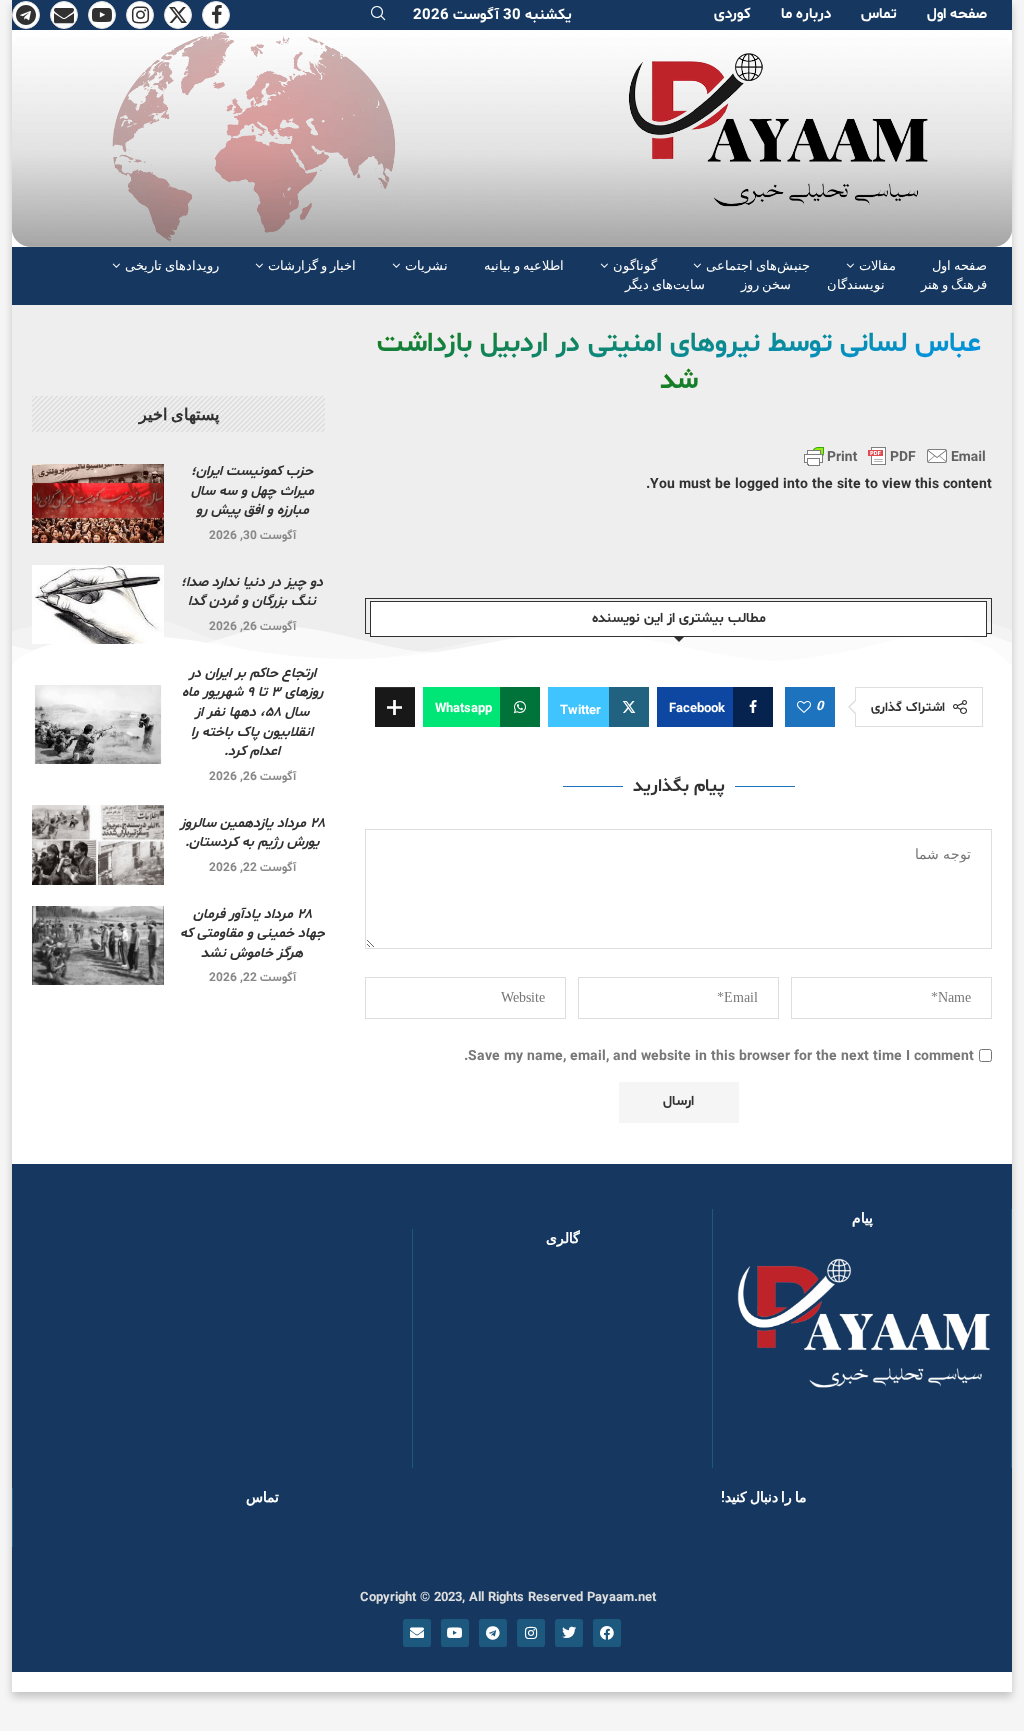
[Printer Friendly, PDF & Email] (895, 456)
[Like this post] (804, 708)
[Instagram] (140, 15)
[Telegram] (26, 15)
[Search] (378, 15)
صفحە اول (957, 14)
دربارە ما (806, 14)
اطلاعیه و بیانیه (524, 265)
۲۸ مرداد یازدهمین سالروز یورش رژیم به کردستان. (252, 833)
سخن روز (766, 284)
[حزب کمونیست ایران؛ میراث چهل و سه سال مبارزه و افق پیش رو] (98, 503)
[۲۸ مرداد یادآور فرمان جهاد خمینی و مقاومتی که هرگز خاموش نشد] (98, 945)
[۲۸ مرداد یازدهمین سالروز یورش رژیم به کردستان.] (98, 844)
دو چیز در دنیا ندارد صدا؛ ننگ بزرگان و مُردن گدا (252, 592)
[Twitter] (178, 15)
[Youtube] (102, 15)
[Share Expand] (395, 707)
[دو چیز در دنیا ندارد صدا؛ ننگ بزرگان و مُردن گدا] (98, 604)
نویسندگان (856, 284)
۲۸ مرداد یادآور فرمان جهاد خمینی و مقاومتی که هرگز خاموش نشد (252, 934)
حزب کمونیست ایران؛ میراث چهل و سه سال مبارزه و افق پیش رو (252, 491)
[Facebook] (216, 15)
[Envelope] (417, 1633)
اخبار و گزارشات (312, 265)
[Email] (64, 15)
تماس (879, 14)
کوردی (732, 14)
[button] (460, 1367)
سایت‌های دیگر (665, 284)
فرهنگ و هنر (954, 284)
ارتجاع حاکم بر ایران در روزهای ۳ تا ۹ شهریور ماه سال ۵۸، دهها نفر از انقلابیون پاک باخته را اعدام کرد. (252, 712)
